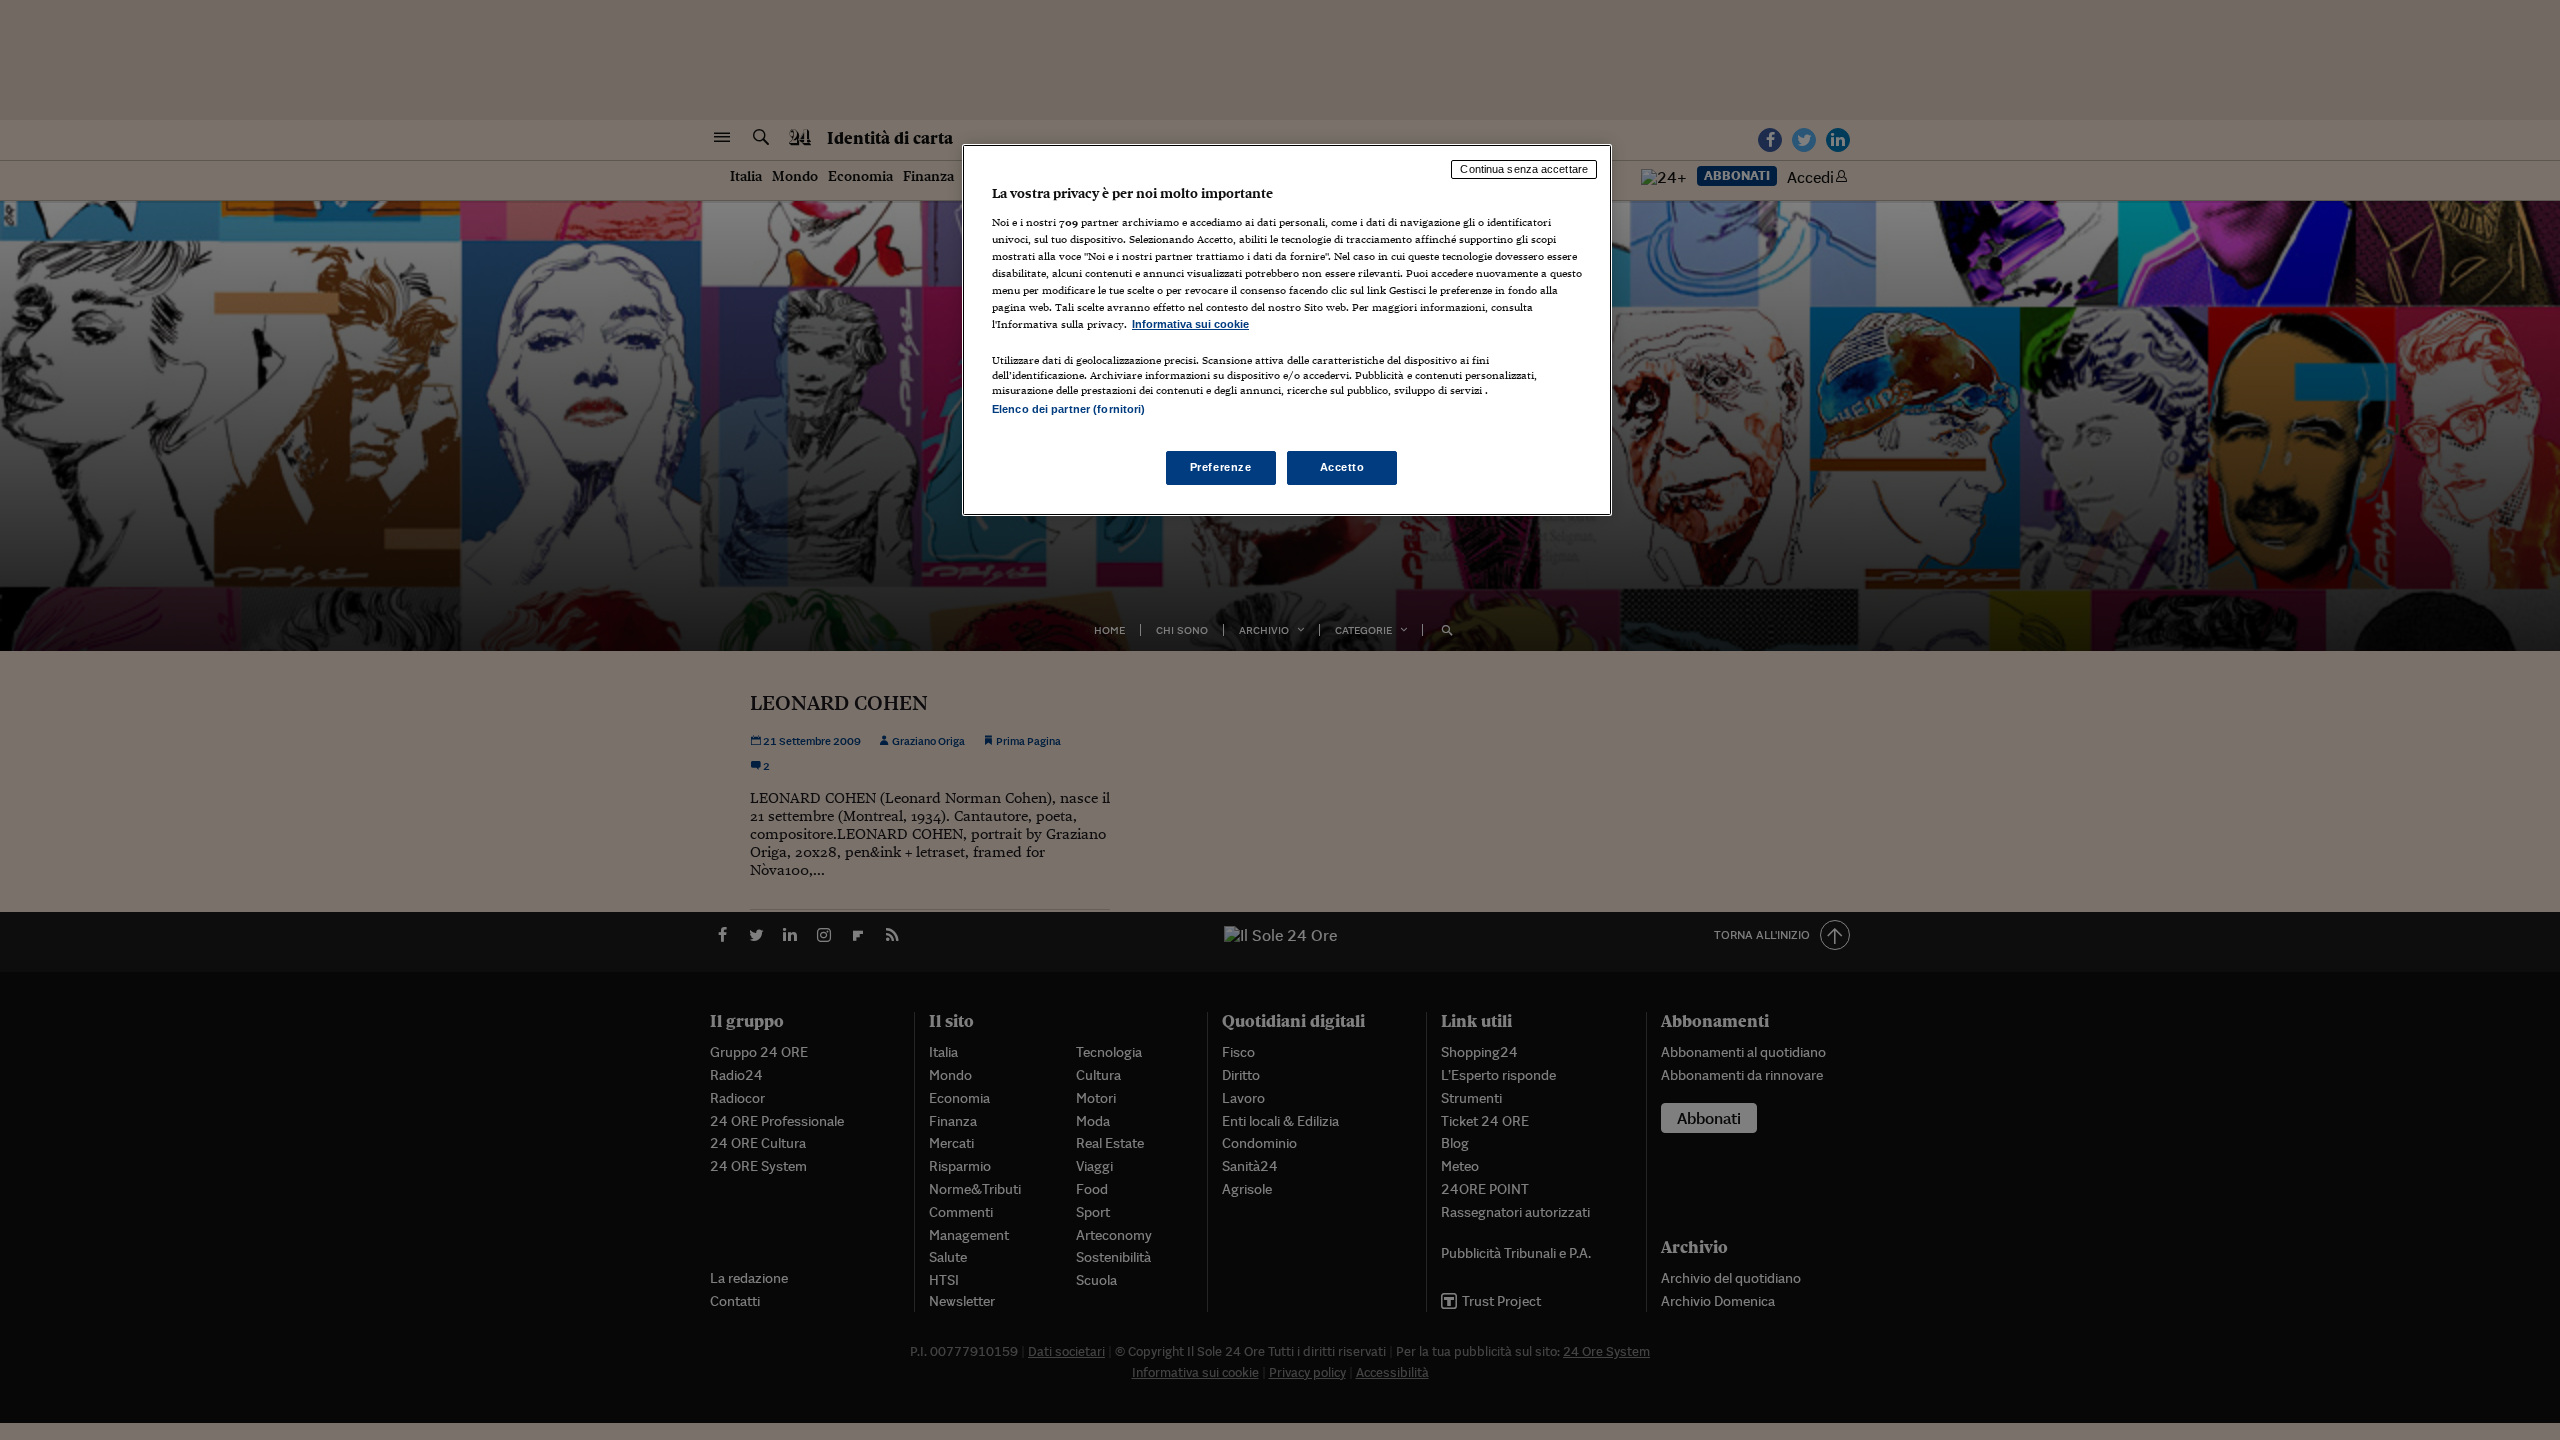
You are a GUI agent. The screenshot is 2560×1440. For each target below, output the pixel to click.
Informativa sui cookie (1190, 324)
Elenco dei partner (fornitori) (1068, 409)
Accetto (1342, 467)
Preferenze (1221, 467)
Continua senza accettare (1524, 169)
